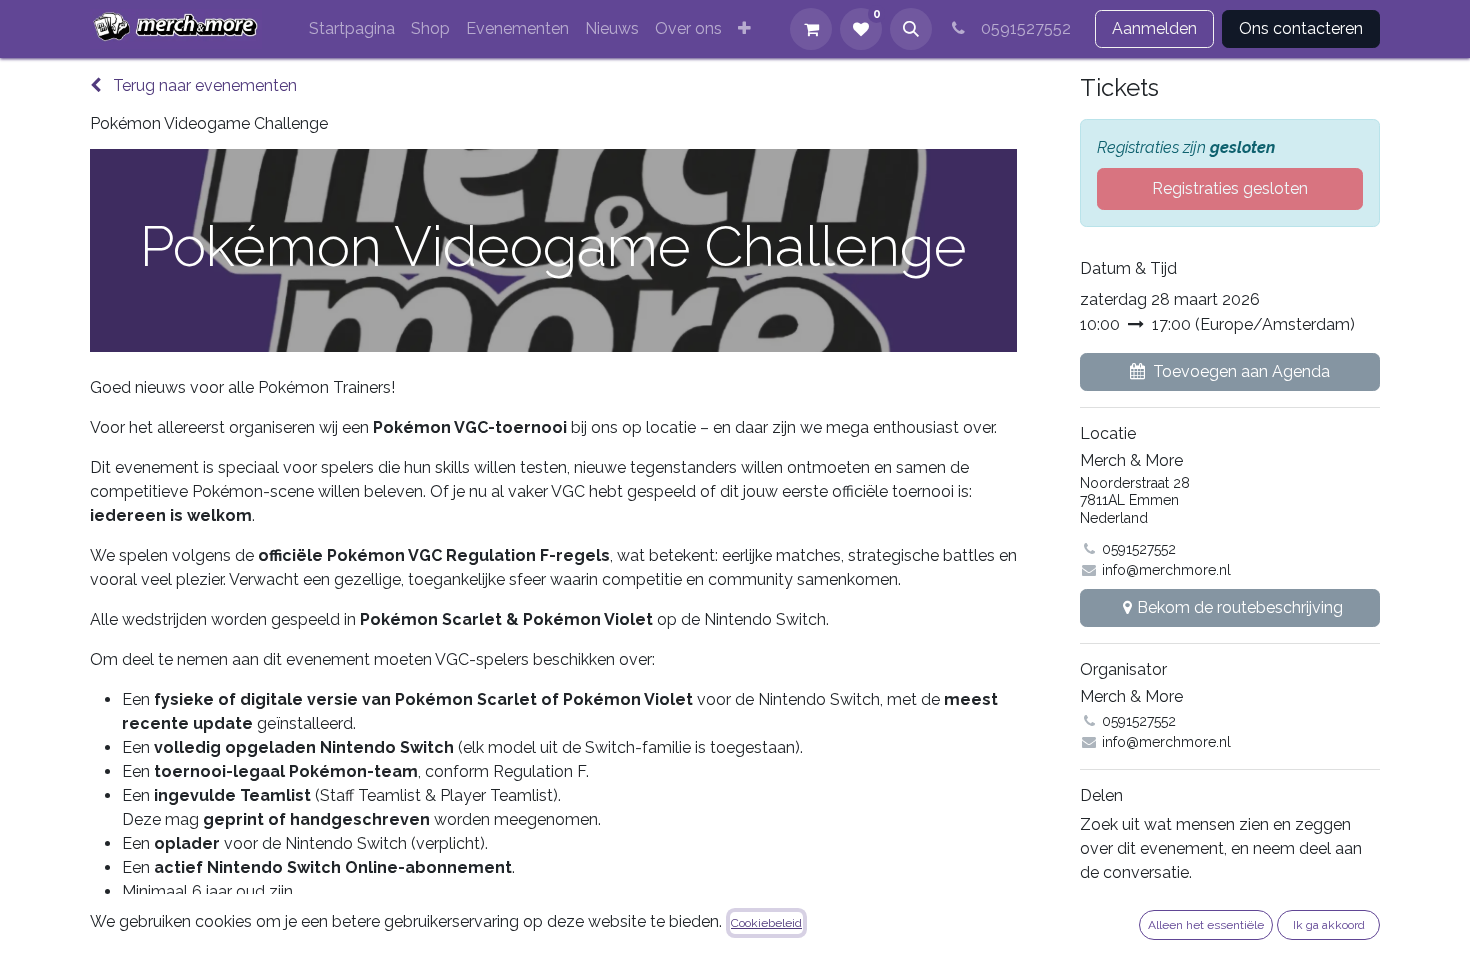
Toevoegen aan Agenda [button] (1241, 371)
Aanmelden (1154, 28)
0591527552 (1022, 28)
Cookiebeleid (766, 923)
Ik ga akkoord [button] (1329, 925)
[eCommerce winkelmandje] (811, 29)
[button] (911, 29)
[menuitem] (352, 29)
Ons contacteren (1301, 28)
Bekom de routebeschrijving (1240, 607)
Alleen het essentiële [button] (1206, 925)
